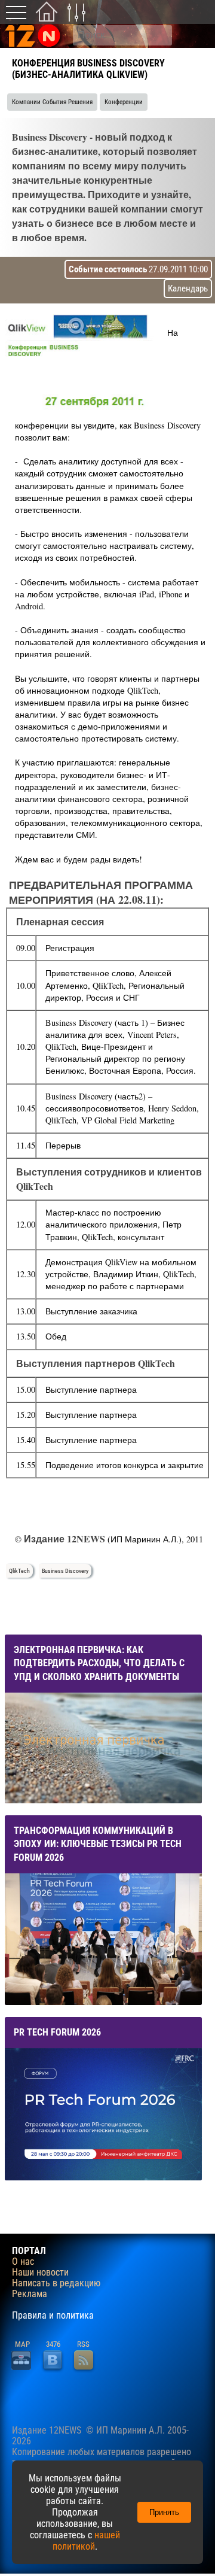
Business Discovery (65, 1571)
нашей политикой (86, 2541)
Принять (164, 2512)
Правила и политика (53, 2316)
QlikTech (19, 1571)
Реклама (30, 2294)
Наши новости (40, 2273)
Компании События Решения (52, 102)
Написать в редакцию (56, 2283)
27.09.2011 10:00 (138, 269)
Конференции (124, 102)
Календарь (188, 288)
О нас (23, 2262)
